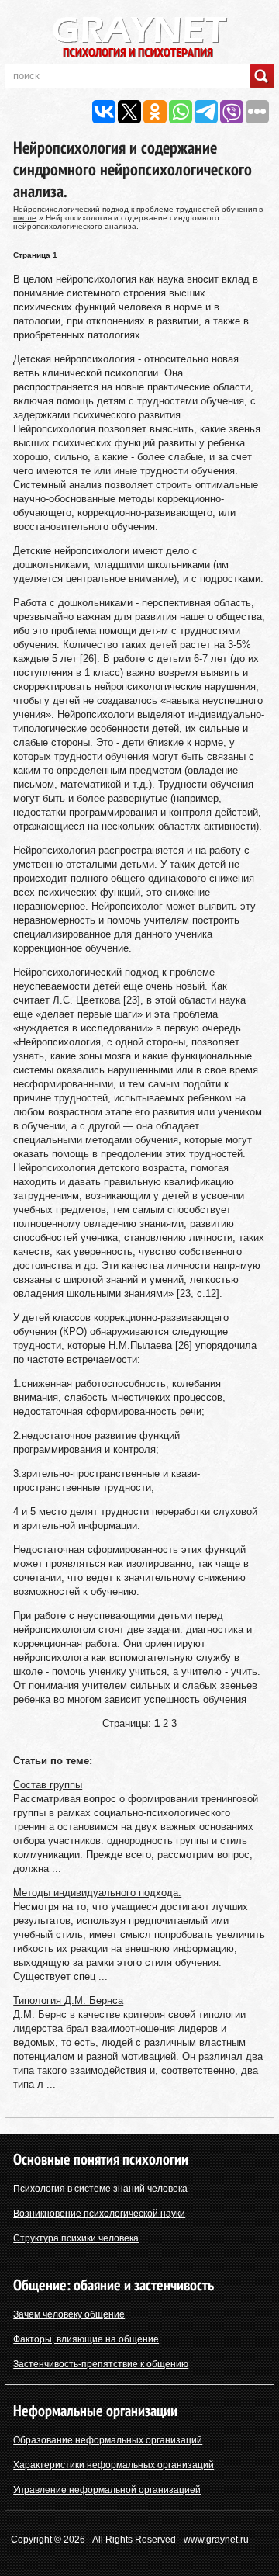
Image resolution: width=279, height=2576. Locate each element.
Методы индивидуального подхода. (97, 1893)
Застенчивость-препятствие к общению (101, 2364)
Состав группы (48, 1785)
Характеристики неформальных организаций (114, 2465)
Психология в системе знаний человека (100, 2189)
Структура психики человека (76, 2238)
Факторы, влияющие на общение (86, 2339)
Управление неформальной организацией (107, 2490)
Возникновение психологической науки (99, 2214)
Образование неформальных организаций (108, 2440)
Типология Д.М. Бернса (68, 2000)
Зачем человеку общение (69, 2314)
